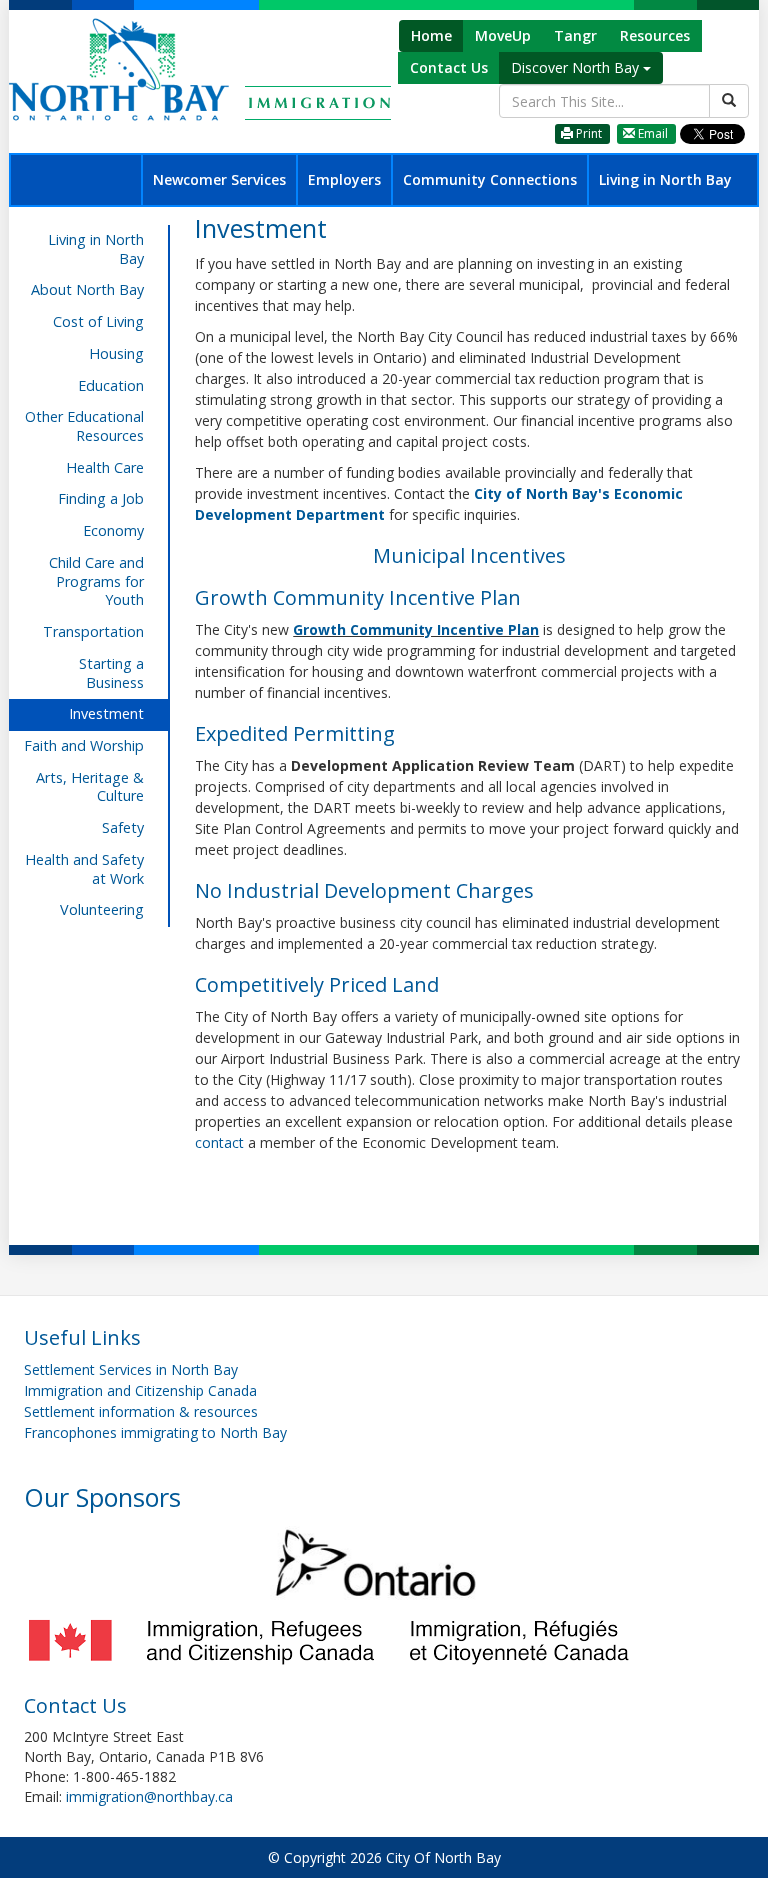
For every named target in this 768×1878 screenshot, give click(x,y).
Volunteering (102, 909)
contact (221, 1142)
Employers (344, 179)
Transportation (93, 631)
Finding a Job (101, 498)
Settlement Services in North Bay (131, 1369)
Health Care (105, 467)
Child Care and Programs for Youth (96, 581)
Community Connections (490, 179)
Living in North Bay (665, 179)
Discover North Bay (577, 67)
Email (651, 133)
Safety (123, 827)
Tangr (575, 35)
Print (587, 133)
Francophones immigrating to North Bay (155, 1432)
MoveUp (503, 35)
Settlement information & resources (141, 1411)
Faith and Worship (84, 745)
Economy (113, 530)
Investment (106, 713)
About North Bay (87, 289)
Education (111, 385)
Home (431, 35)
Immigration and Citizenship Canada (140, 1390)
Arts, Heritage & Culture (90, 787)
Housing (116, 353)
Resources (655, 35)
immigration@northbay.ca (149, 1796)
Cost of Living (98, 321)
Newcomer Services (219, 179)
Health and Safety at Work (84, 869)
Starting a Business (111, 673)
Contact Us (449, 67)
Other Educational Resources (84, 426)
